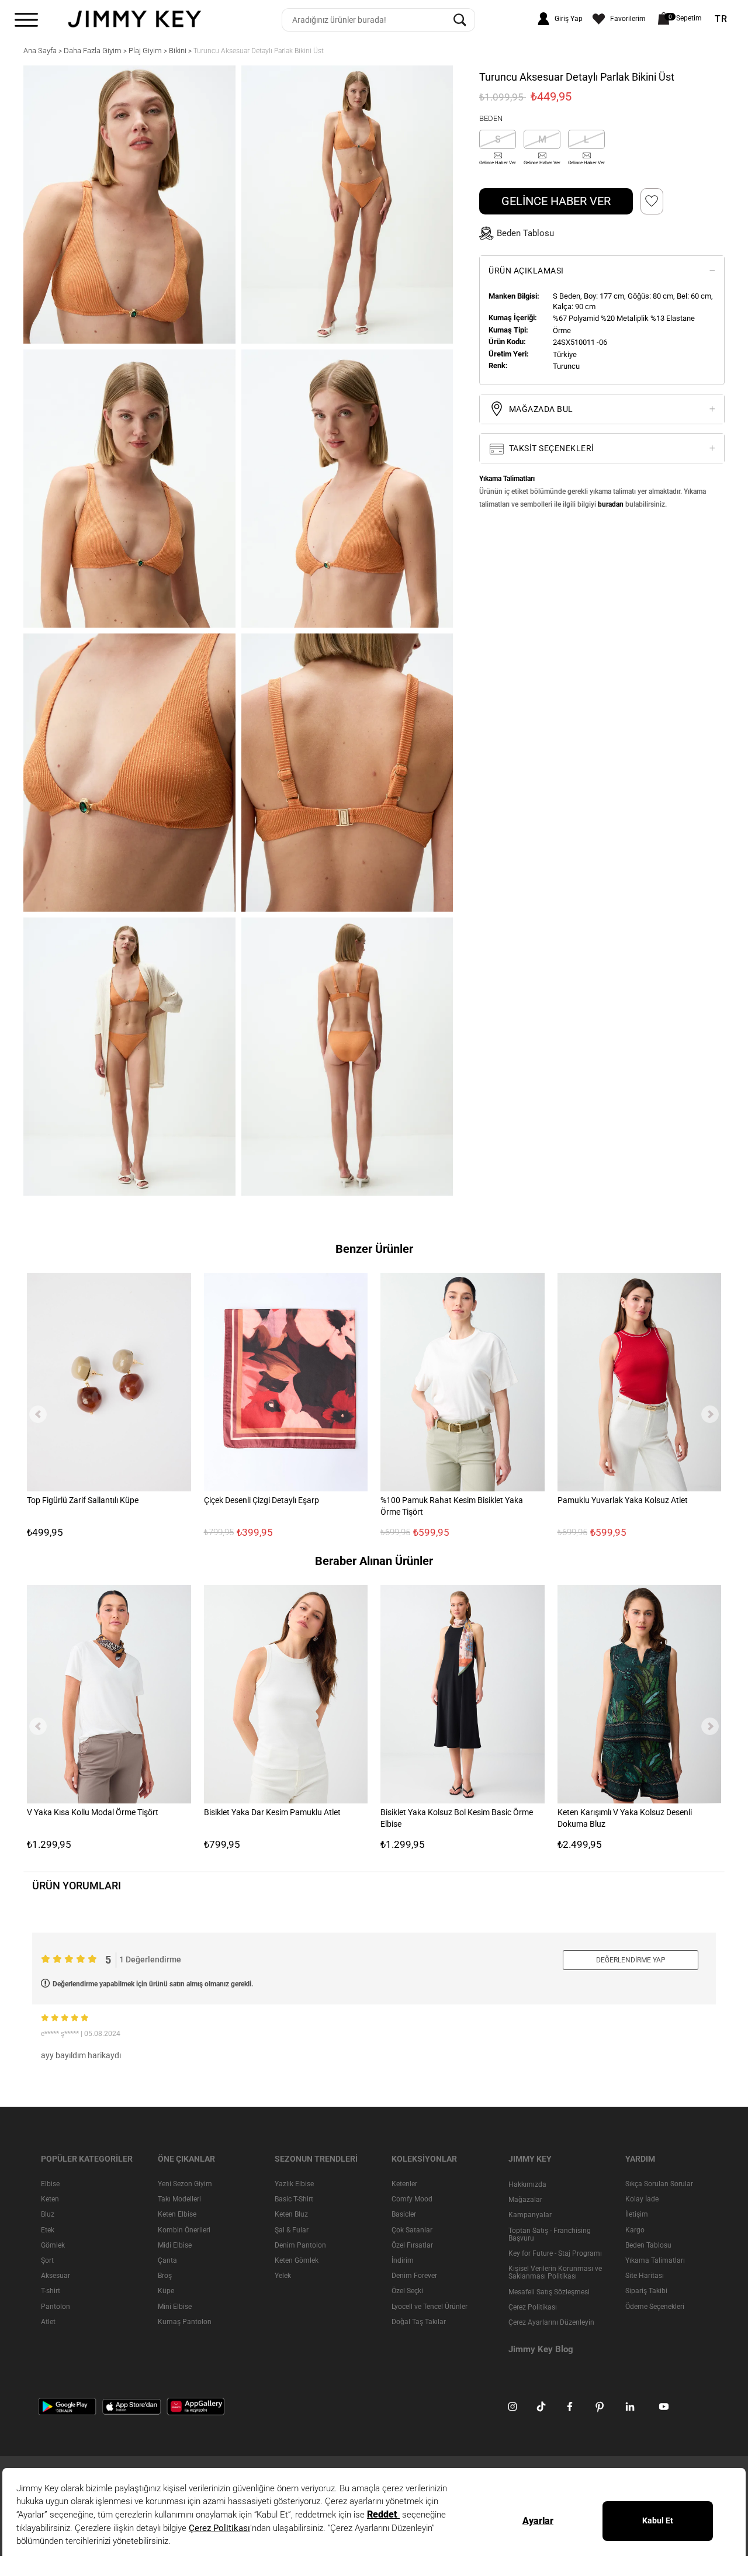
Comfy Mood (412, 2199)
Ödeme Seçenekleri (655, 2306)
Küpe (166, 2291)
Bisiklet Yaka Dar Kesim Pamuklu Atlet (272, 1812)
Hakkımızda (527, 2184)
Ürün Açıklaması (526, 271)
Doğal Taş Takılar (419, 2322)
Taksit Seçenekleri (550, 448)
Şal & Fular (292, 2229)
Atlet (48, 2322)
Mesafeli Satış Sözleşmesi (549, 2291)
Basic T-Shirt (294, 2199)
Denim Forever (414, 2276)
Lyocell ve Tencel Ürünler (430, 2306)
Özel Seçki (407, 2291)
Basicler (404, 2214)
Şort (47, 2260)
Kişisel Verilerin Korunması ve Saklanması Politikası (555, 2272)
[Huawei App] (196, 2406)
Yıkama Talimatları (655, 2260)
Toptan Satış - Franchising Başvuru (550, 2234)
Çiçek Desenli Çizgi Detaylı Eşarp (262, 1500)
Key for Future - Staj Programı (555, 2253)
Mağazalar (525, 2200)
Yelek (283, 2276)
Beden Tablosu (648, 2245)
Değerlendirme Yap (631, 1960)
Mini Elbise (175, 2306)
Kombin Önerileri (184, 2229)
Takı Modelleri (179, 2199)
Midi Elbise (175, 2245)
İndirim (403, 2260)
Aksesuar (56, 2276)
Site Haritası (645, 2276)
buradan (611, 504)
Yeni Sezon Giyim (185, 2184)
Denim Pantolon (300, 2245)
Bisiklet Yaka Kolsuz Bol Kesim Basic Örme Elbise (457, 1818)
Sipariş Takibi (646, 2291)
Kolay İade (642, 2199)
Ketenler (404, 2184)
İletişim (637, 2214)
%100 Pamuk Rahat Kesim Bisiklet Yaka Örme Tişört (452, 1505)
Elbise (50, 2184)
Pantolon (56, 2306)
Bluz (48, 2214)
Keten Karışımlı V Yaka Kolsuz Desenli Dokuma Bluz (625, 1818)
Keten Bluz (291, 2214)
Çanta (167, 2260)
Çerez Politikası (533, 2307)
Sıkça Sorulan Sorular (659, 2184)
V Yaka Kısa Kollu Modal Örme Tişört (93, 1812)
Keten (50, 2199)
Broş (165, 2276)
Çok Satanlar (412, 2229)
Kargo (635, 2229)
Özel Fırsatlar (412, 2245)
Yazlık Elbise (294, 2184)
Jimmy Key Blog (541, 2349)
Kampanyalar (530, 2215)
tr (721, 19)
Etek (48, 2229)
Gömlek (53, 2245)
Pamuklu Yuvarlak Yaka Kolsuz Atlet (623, 1500)
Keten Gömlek (297, 2260)
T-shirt (51, 2291)
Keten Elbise (177, 2214)
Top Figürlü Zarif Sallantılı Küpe (83, 1500)
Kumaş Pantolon (185, 2322)
